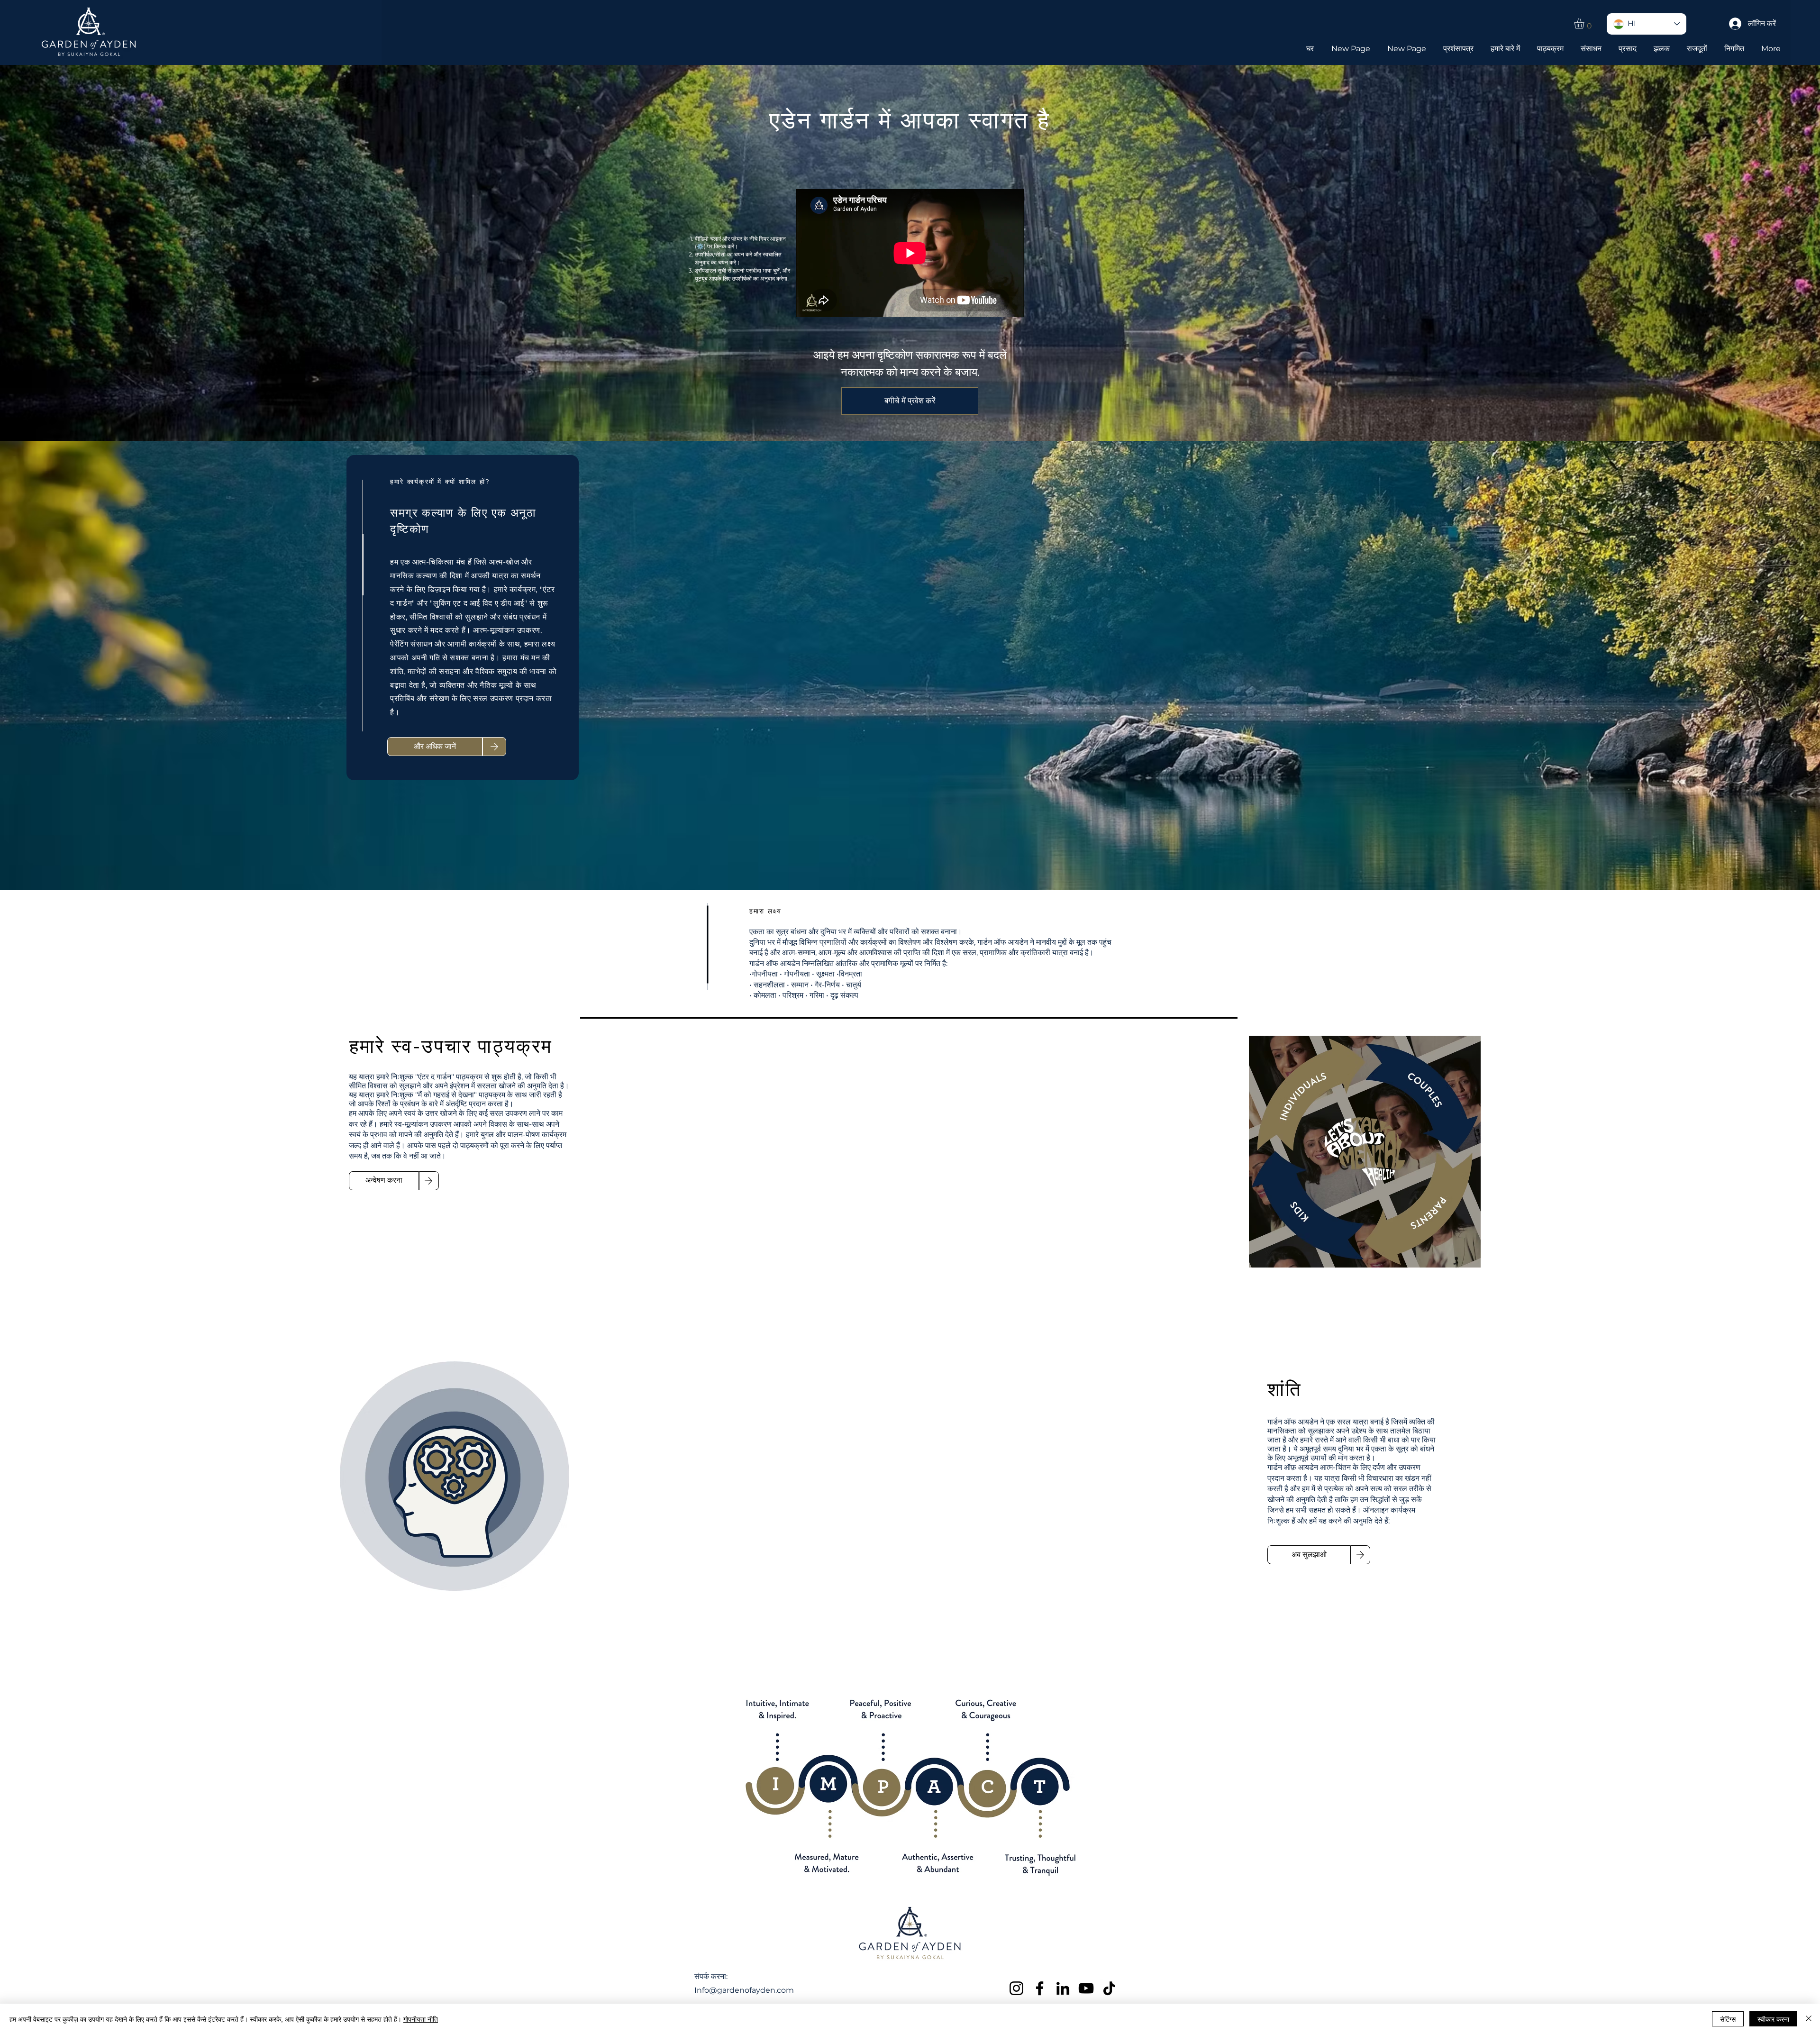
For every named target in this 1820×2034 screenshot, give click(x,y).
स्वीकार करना (1773, 2019)
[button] (1585, 24)
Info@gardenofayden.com (744, 1990)
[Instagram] (1016, 1988)
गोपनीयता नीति (421, 2019)
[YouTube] (1086, 1988)
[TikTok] (1109, 1988)
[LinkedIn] (1063, 1988)
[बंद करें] (1809, 2019)
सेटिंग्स (1728, 2019)
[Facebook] (1040, 1988)
